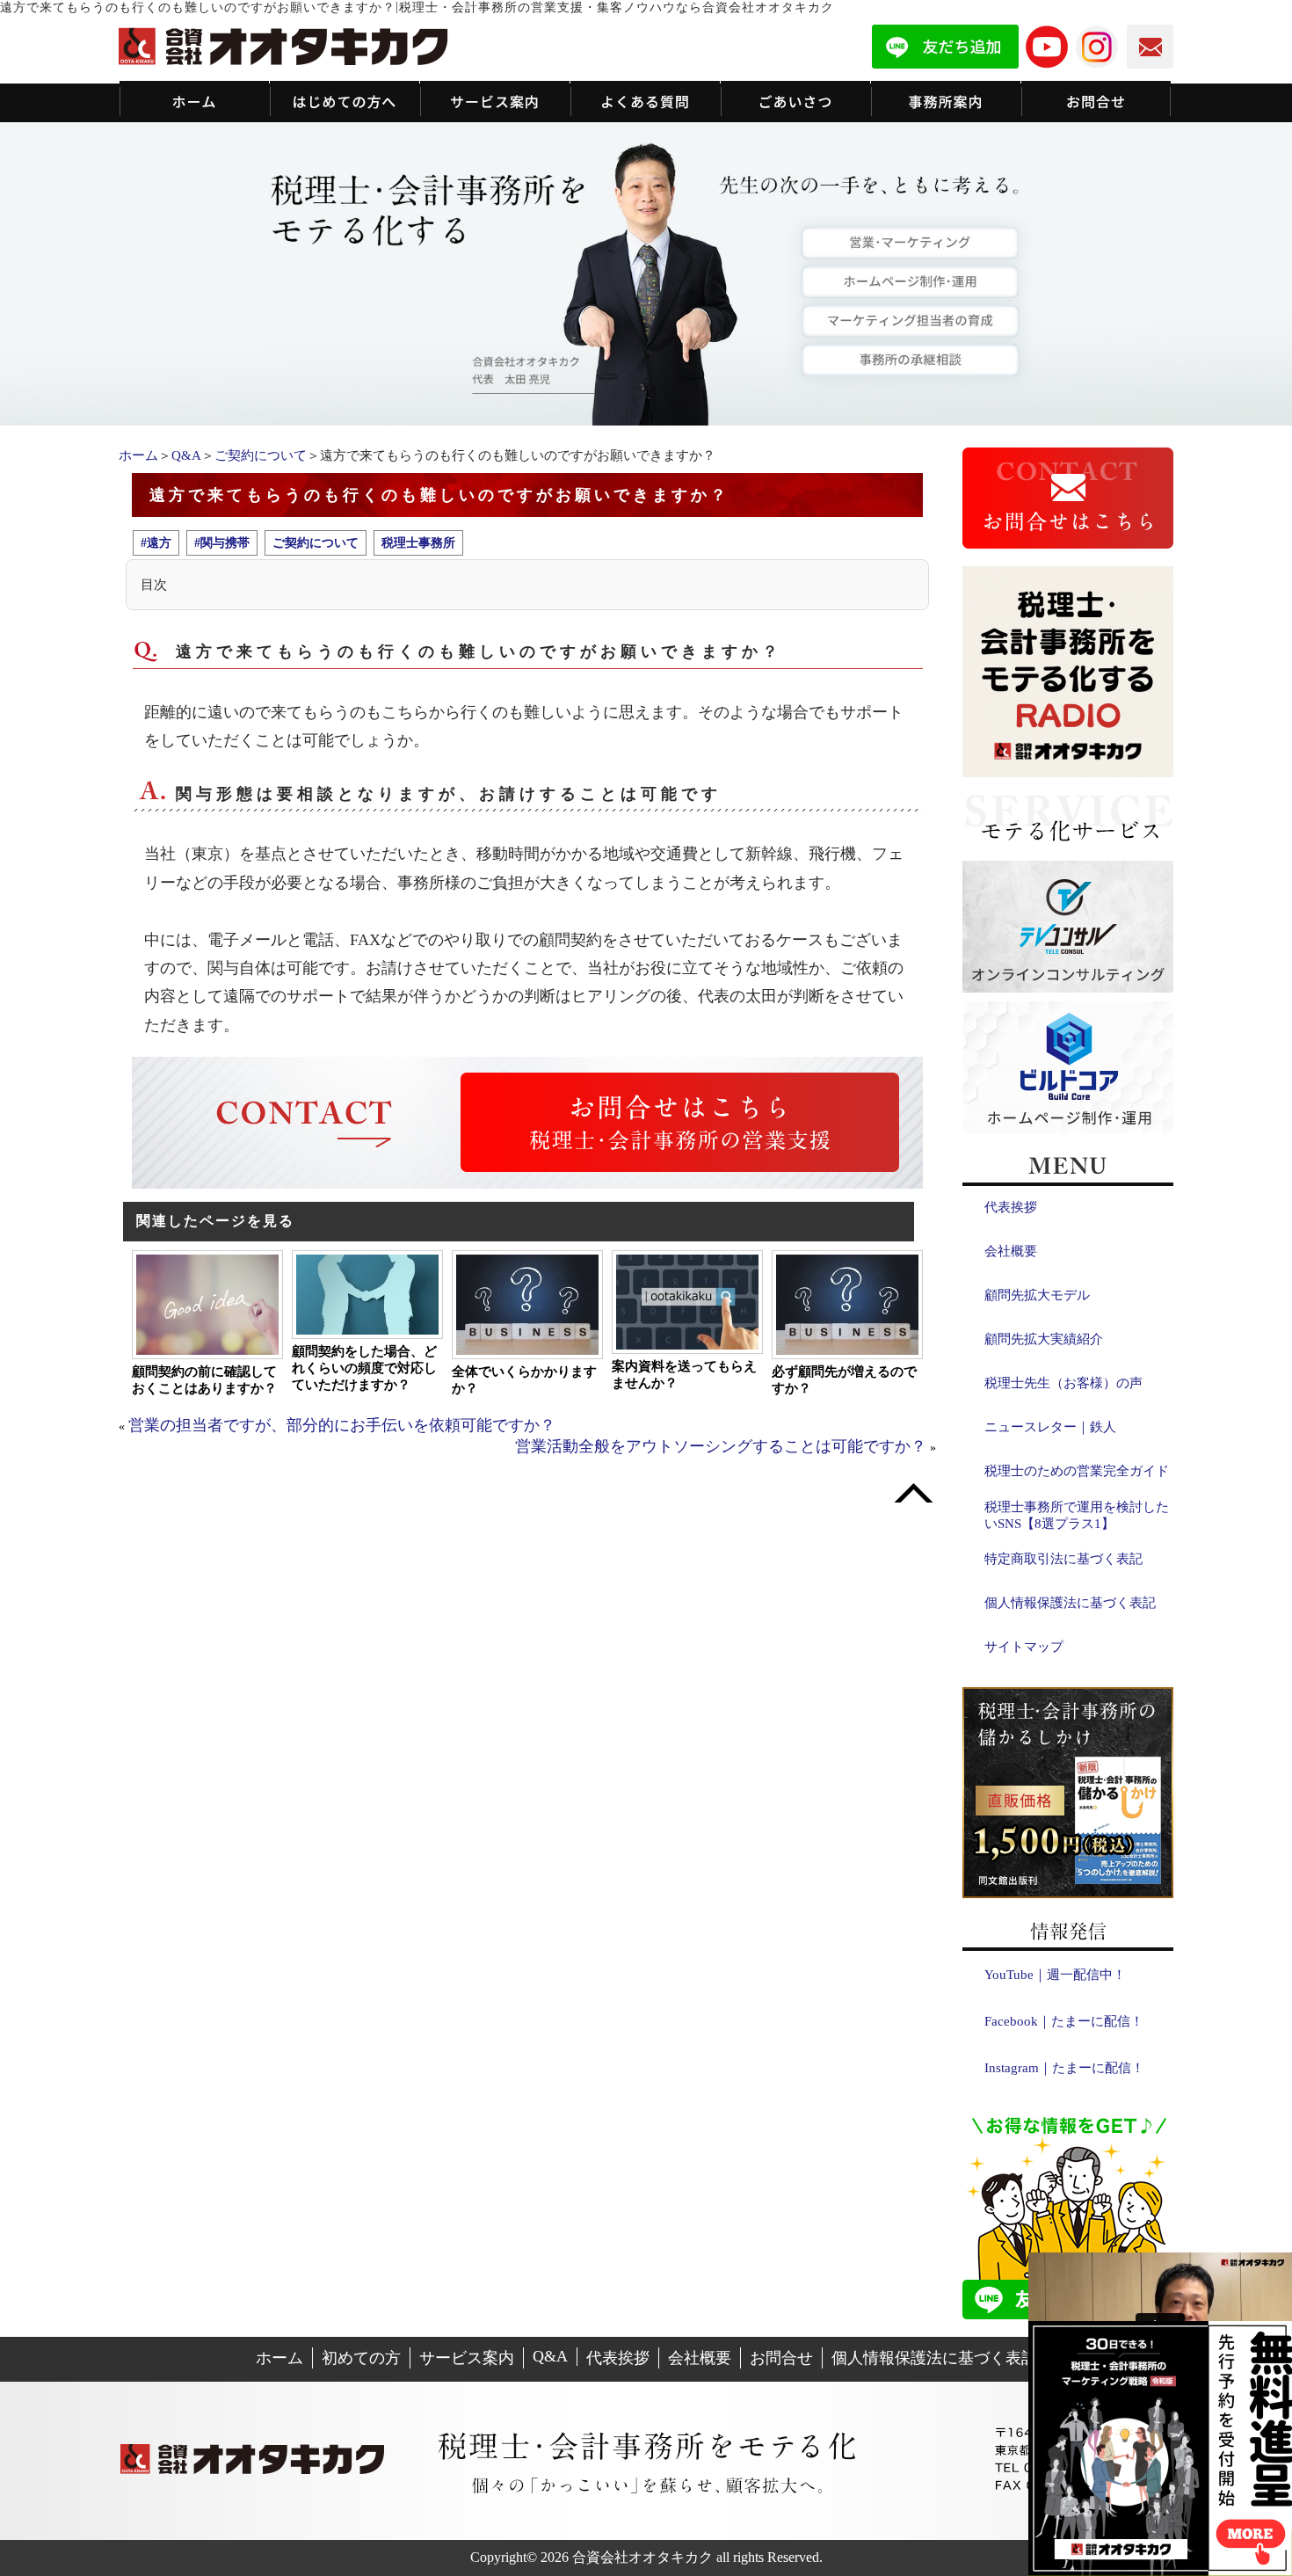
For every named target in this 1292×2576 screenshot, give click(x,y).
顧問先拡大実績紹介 (1044, 1339)
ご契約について (261, 455)
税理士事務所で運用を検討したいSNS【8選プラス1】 (1077, 1515)
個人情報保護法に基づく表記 (1070, 1603)
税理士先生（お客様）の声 (1063, 1383)
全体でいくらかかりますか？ (524, 1380)
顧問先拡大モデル (1037, 1295)
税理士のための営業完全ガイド (1077, 1471)
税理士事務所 (418, 542)
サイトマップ (1024, 1647)
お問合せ (781, 2358)
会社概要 (1011, 1251)
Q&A (186, 455)
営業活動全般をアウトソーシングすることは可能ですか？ (721, 1446)
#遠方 (156, 542)
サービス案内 (467, 2358)
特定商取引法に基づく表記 (1063, 1559)
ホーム (138, 455)
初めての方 (361, 2358)
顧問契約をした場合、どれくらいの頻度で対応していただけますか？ (364, 1368)
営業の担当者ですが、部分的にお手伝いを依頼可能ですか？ (342, 1425)
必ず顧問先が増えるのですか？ (844, 1380)
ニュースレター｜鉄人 (1050, 1427)
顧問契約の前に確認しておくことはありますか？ (204, 1380)
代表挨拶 (1011, 1207)
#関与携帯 (222, 542)
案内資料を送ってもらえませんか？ (684, 1375)
